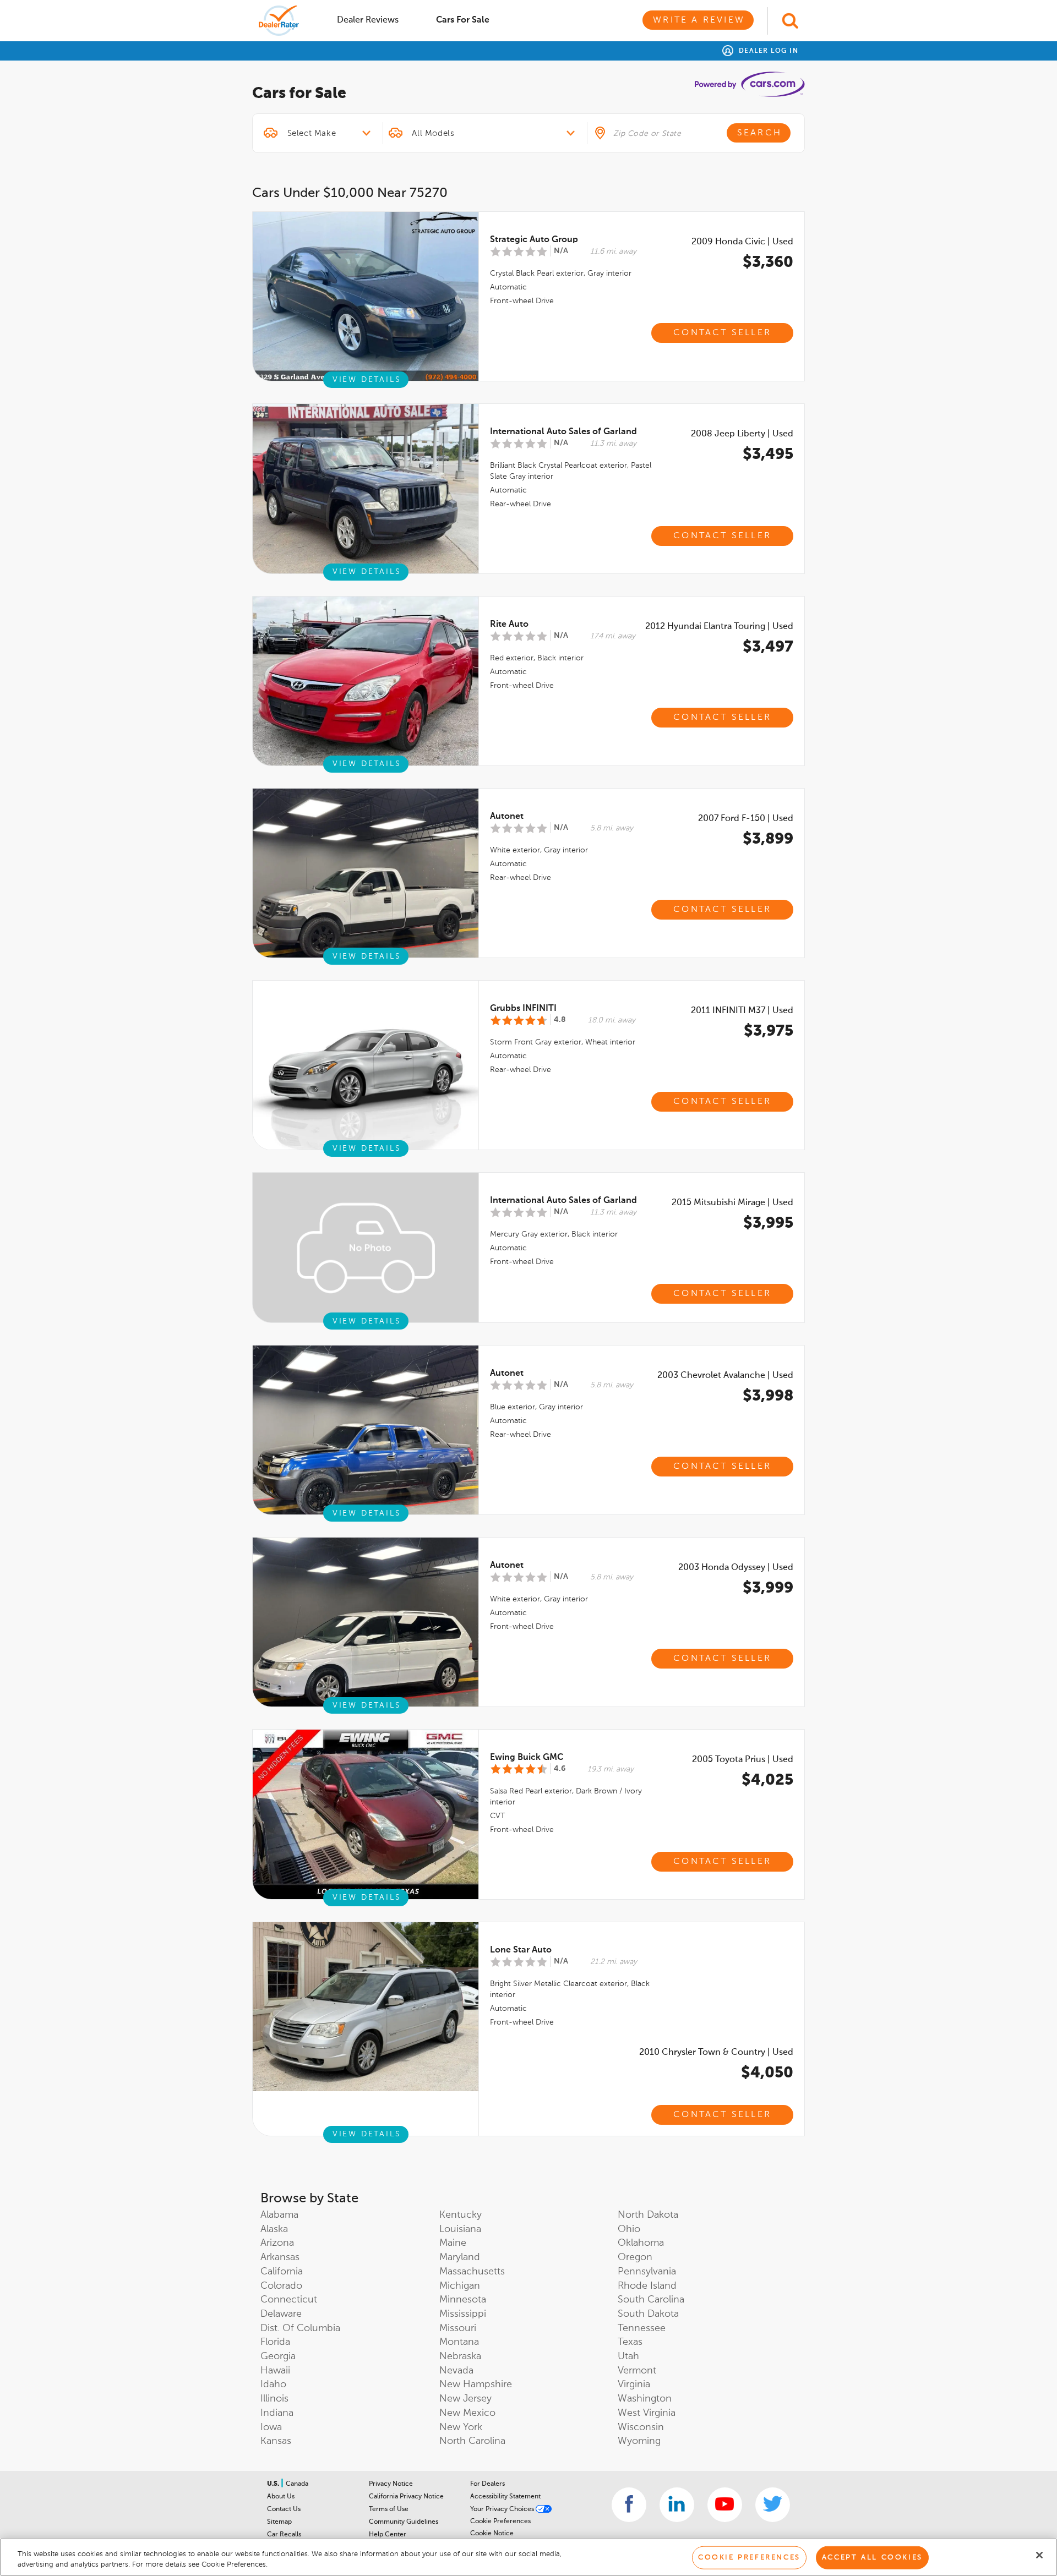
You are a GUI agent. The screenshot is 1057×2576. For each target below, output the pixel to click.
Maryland (460, 2257)
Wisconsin (641, 2427)
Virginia (634, 2384)
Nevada (456, 2371)
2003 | (725, 1376)
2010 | (716, 2053)
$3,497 (768, 647)
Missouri (458, 2328)
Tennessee (642, 2328)
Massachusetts (472, 2272)
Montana (459, 2342)
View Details (367, 380)
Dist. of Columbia (300, 2328)
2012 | (719, 627)
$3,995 (768, 1223)
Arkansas (280, 2257)
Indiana (277, 2413)
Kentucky (461, 2215)
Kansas (276, 2441)
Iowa (271, 2427)
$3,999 (768, 1588)
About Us (281, 2497)
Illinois (274, 2399)
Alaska (274, 2229)
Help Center (388, 2535)
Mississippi (463, 2314)
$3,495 (768, 455)
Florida (275, 2342)
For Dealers (487, 2484)
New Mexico (467, 2413)
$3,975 (769, 1031)
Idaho (273, 2384)
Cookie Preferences (500, 2522)
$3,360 (768, 262)
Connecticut (289, 2300)
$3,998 (768, 1396)
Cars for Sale (463, 20)
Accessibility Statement (505, 2497)
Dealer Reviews (368, 20)
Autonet (507, 817)
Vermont (637, 2371)
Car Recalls (284, 2535)
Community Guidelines (404, 2522)
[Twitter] (773, 2505)
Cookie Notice (492, 2534)
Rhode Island (647, 2286)
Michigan (460, 2286)
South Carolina (651, 2300)
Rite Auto (509, 625)
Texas (630, 2342)
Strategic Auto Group (534, 240)
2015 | (732, 1203)
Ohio (629, 2229)
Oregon (635, 2257)
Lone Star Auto (521, 1950)
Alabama (279, 2215)
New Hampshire (476, 2384)
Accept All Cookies (872, 2558)
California (282, 2272)
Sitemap (279, 2522)
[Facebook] (629, 2505)
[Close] (1039, 2555)
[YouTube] (725, 2505)
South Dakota (648, 2314)
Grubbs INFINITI (523, 1009)
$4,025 (767, 1780)
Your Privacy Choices (503, 2509)
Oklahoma (641, 2243)
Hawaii (275, 2371)
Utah (628, 2356)
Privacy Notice (391, 2484)
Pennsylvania (647, 2272)
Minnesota (463, 2300)
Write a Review (699, 20)
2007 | (746, 819)
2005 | (743, 1760)
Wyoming (639, 2441)
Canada (297, 2484)
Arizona (277, 2243)
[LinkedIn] (677, 2505)
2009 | (742, 242)
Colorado (281, 2286)
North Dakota (648, 2215)
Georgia (278, 2356)
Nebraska (460, 2356)
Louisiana (460, 2229)
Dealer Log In (767, 51)
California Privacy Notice (406, 2497)
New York (461, 2427)
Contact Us (284, 2509)
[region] (528, 2557)
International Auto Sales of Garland (563, 432)
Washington (645, 2399)
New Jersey (465, 2399)
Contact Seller (722, 333)
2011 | (742, 1011)
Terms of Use (389, 2509)
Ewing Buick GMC (527, 1758)
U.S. (274, 2484)
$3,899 (768, 839)
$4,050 (767, 2073)
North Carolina (472, 2441)
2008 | (742, 434)
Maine (453, 2243)
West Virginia (647, 2413)
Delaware (281, 2314)
